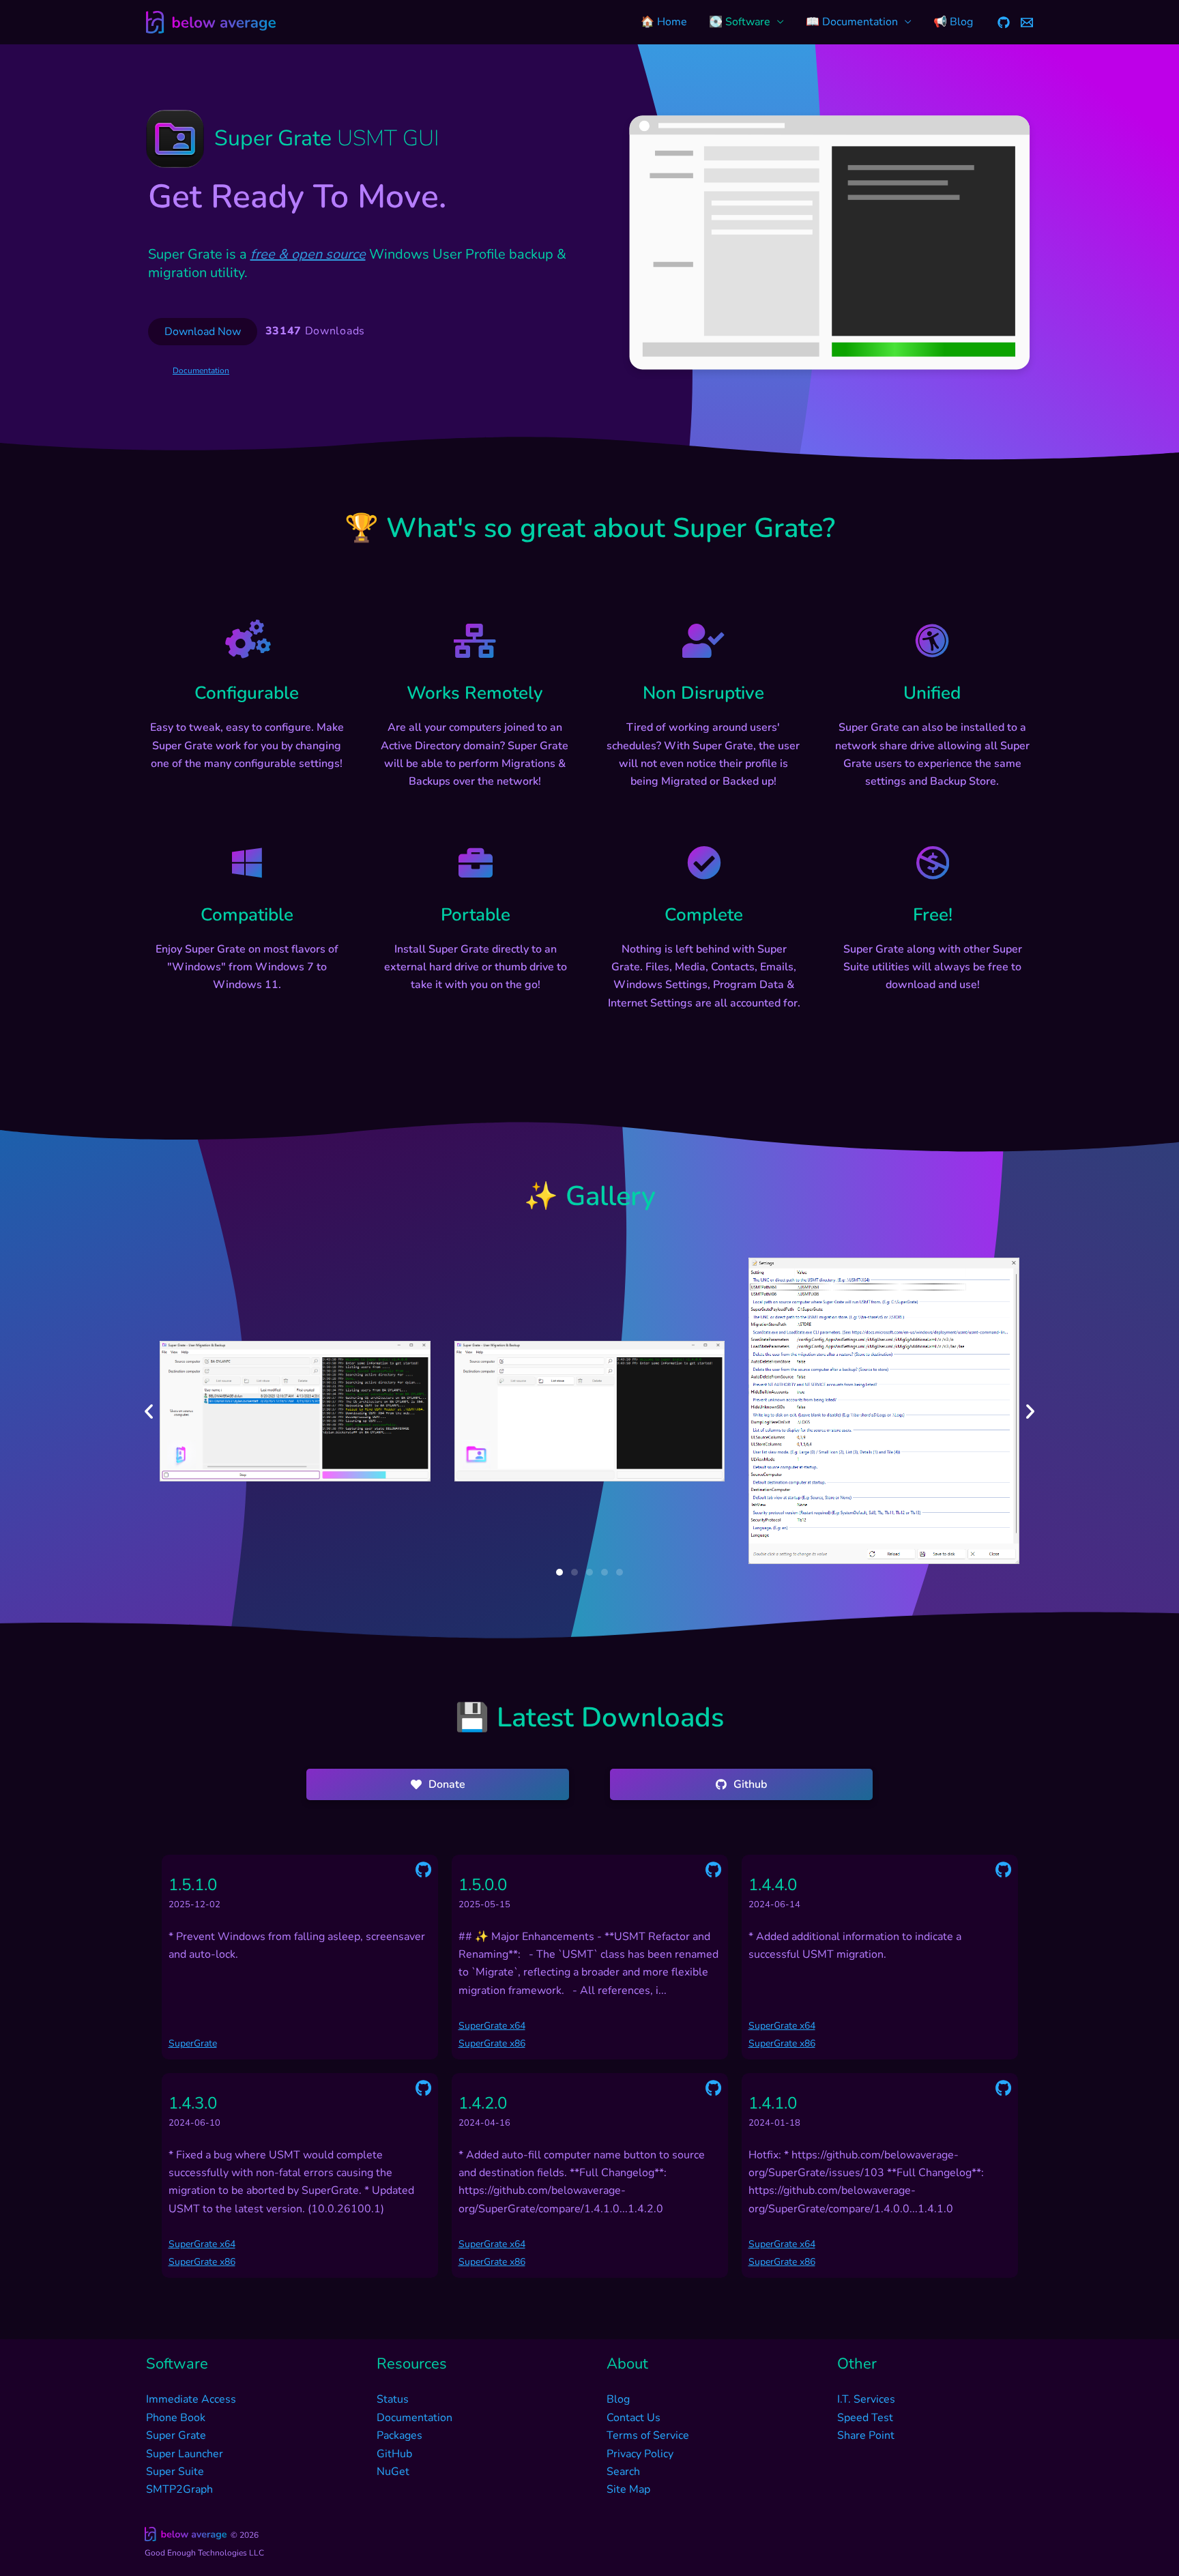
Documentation (201, 371)
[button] (149, 1411)
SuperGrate (193, 2043)
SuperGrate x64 (492, 2026)
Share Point (866, 2435)
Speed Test (865, 2418)
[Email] (1027, 23)
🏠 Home (664, 22)
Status (393, 2399)
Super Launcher (185, 2454)
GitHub (394, 2454)
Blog (618, 2399)
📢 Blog (953, 22)
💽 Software (740, 22)
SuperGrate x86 (492, 2043)
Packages (399, 2435)
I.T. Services (866, 2399)
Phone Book (176, 2418)
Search (623, 2472)
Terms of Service (648, 2435)
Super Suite (175, 2472)
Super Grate (176, 2435)
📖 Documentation (852, 22)
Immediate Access (191, 2399)
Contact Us (634, 2418)
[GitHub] (1004, 23)
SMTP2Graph (179, 2489)
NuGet (393, 2472)
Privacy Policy (640, 2454)
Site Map (628, 2489)
